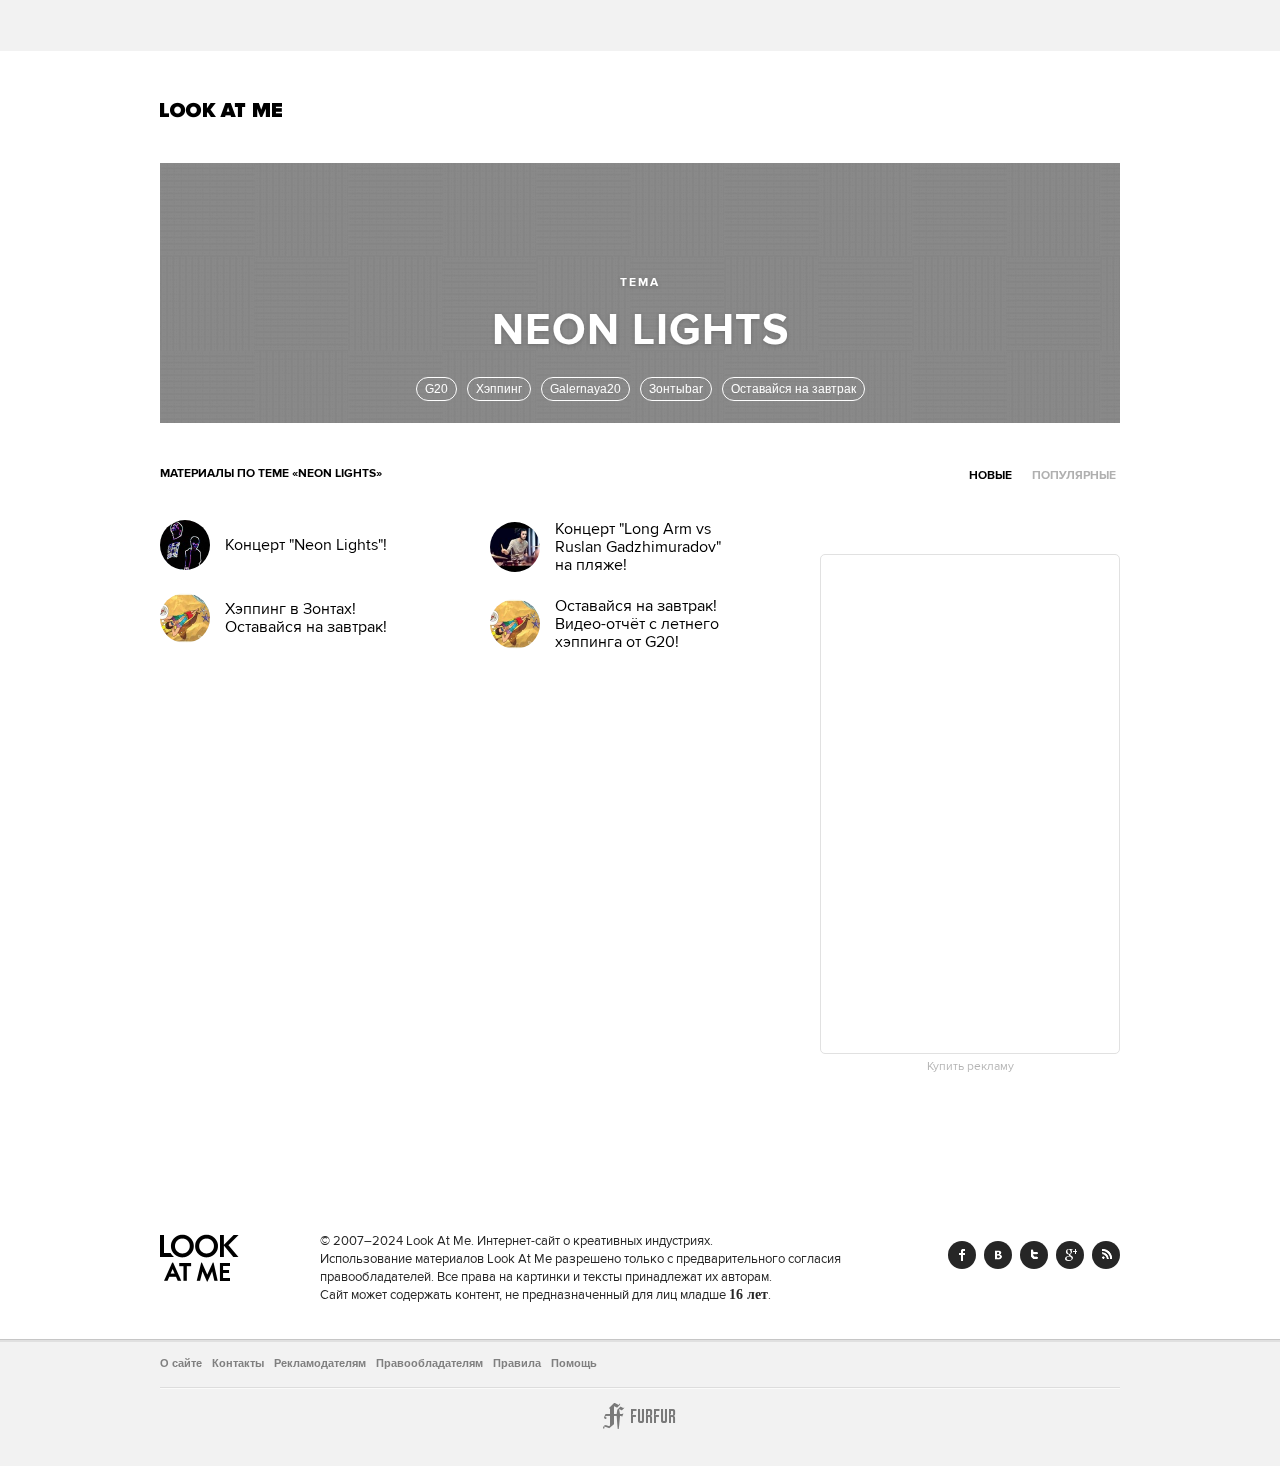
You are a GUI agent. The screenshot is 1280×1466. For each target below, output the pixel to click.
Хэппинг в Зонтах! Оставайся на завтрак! (306, 618)
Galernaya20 (585, 389)
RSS (1106, 1255)
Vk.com (998, 1255)
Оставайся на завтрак (793, 389)
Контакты (238, 1363)
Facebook (962, 1255)
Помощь (574, 1363)
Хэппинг (499, 389)
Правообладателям (429, 1363)
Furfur (640, 1416)
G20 (436, 389)
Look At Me (221, 110)
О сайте (181, 1363)
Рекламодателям (320, 1363)
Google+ (1070, 1255)
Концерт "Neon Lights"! (306, 545)
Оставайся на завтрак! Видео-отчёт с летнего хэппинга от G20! (637, 624)
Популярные (1074, 475)
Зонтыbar (676, 389)
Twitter (1034, 1255)
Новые (990, 475)
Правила (517, 1363)
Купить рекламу (970, 1067)
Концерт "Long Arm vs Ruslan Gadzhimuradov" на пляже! (638, 547)
